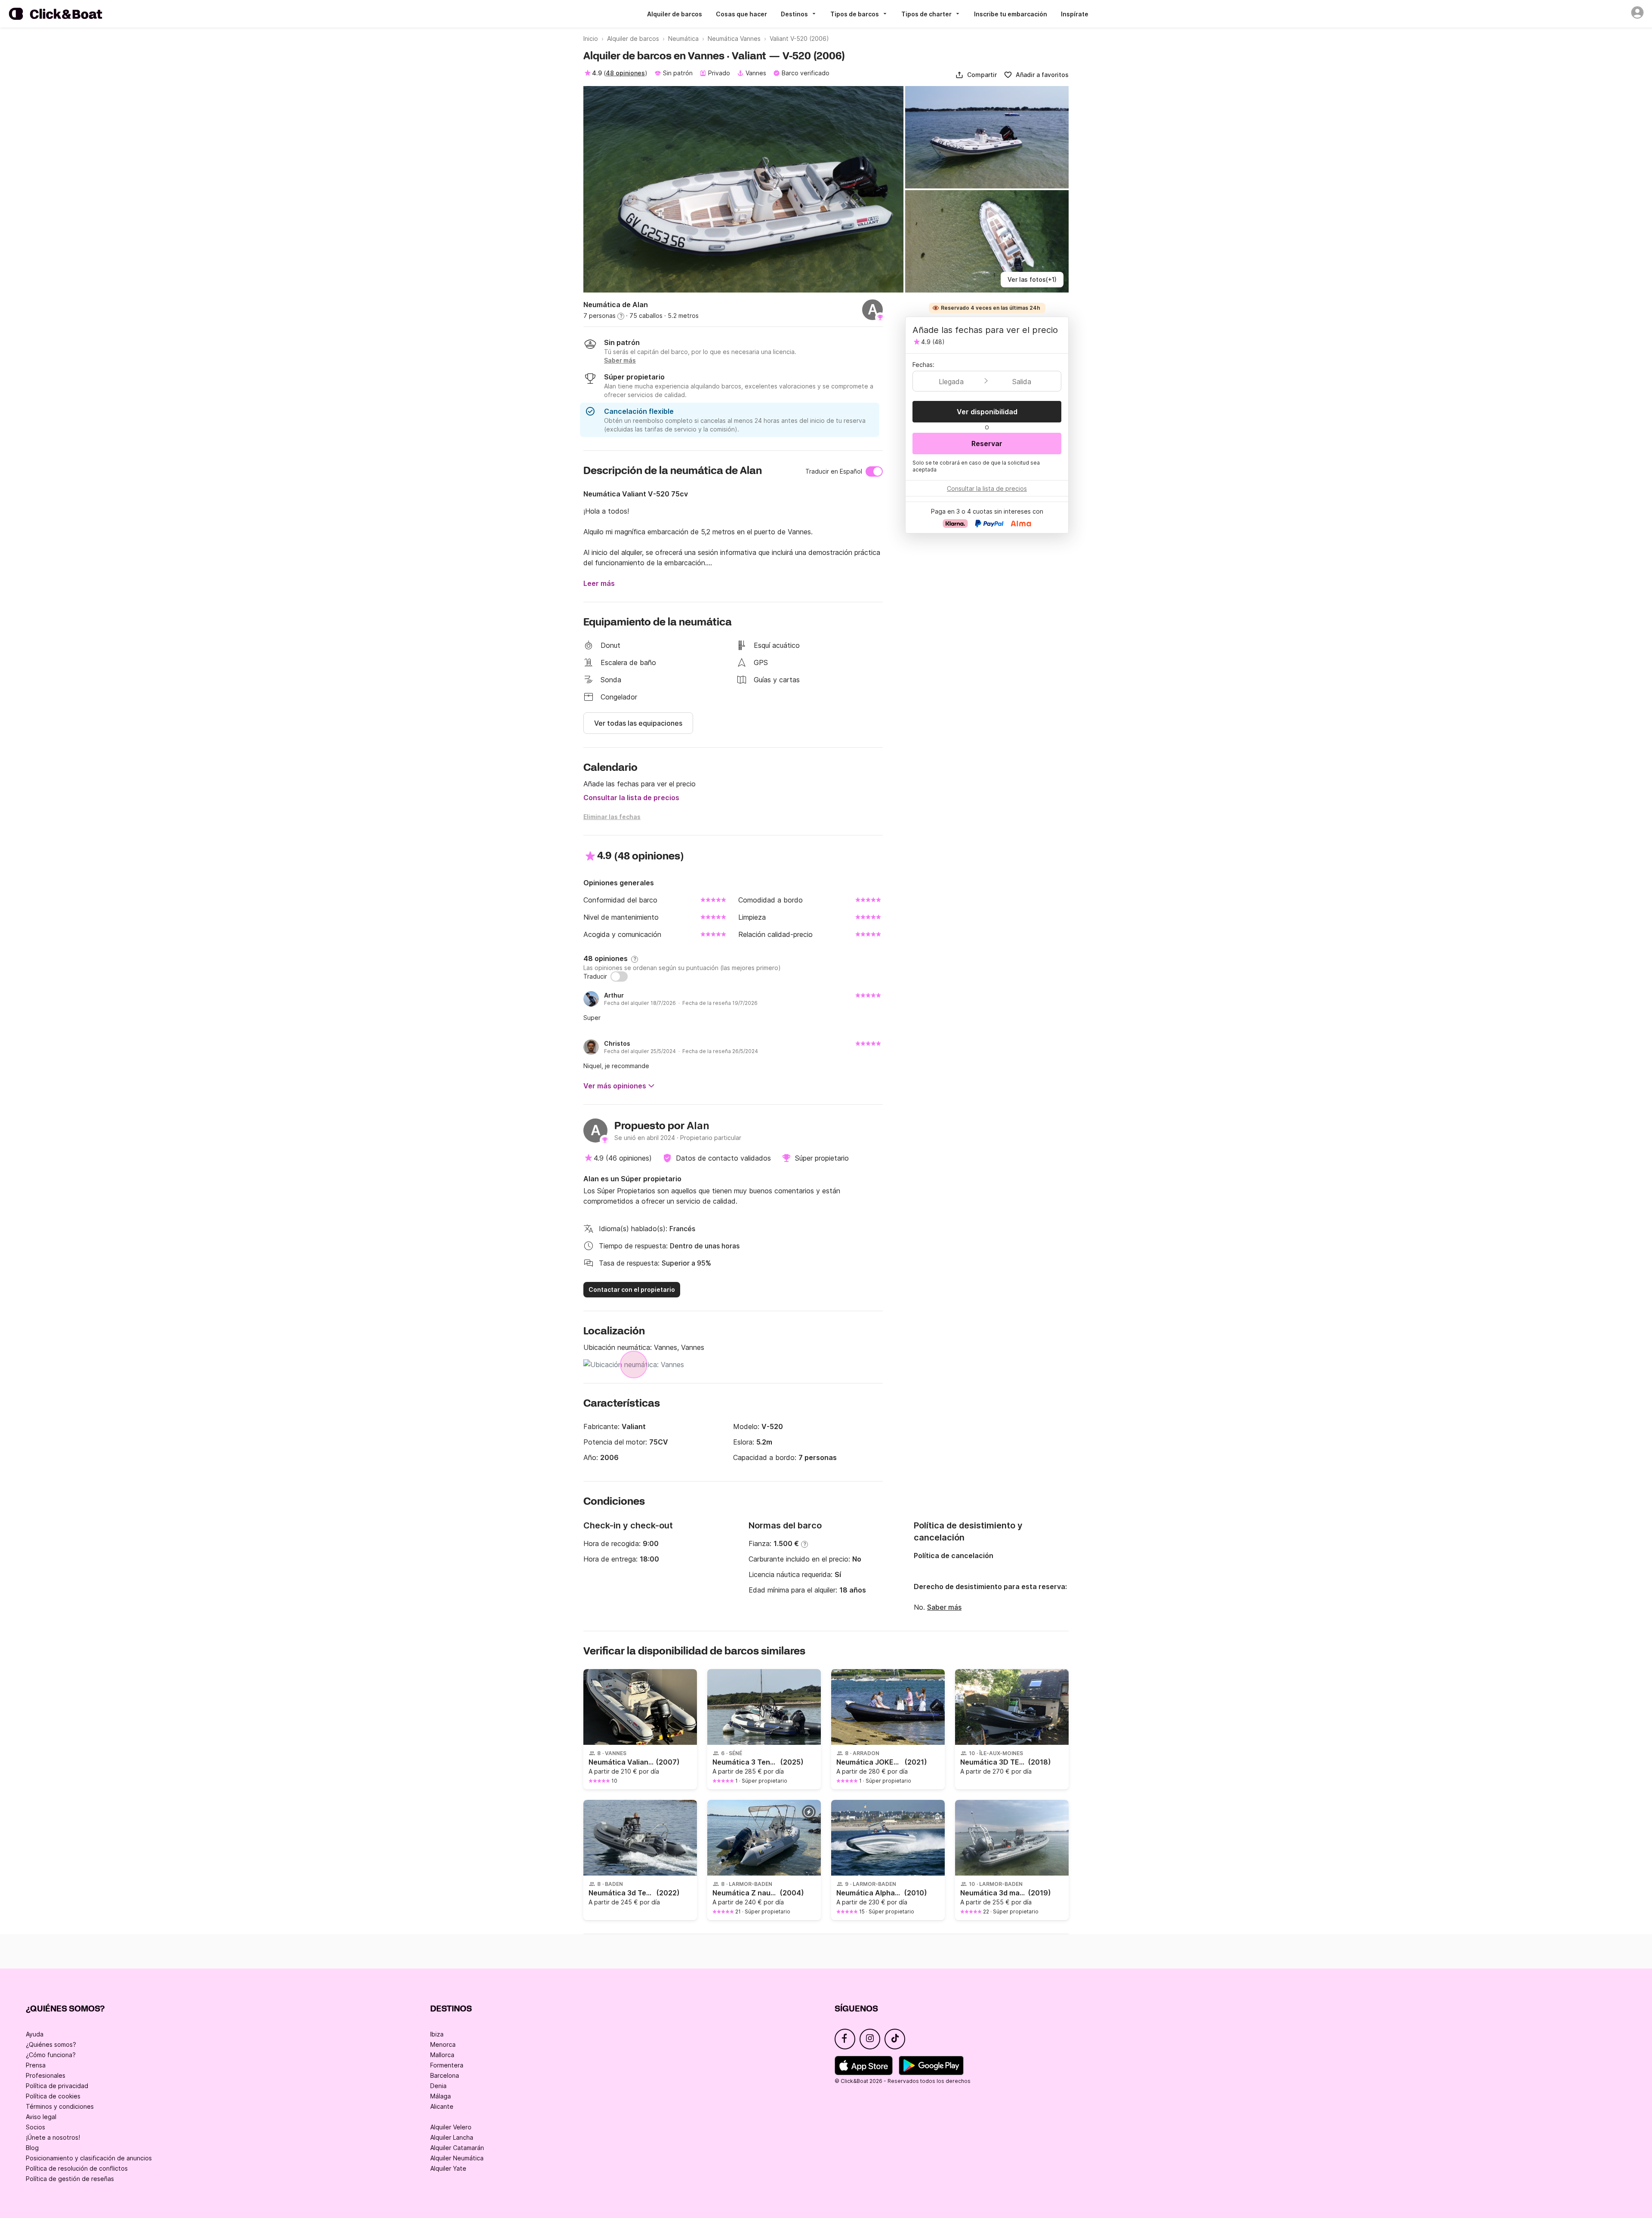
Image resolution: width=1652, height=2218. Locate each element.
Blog (32, 2148)
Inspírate (1075, 14)
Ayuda (35, 2034)
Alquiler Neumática (457, 2158)
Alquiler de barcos (675, 14)
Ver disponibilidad (987, 412)
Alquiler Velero (451, 2127)
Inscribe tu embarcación (1011, 14)
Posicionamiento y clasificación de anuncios (89, 2158)
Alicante (442, 2106)
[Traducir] (619, 977)
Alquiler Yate (448, 2168)
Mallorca (442, 2055)
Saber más (944, 1607)
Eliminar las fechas (612, 817)
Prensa (36, 2065)
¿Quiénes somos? (51, 2044)
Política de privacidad (57, 2086)
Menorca (443, 2044)
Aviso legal (41, 2117)
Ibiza (437, 2034)
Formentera (447, 2065)
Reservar (987, 444)
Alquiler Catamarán (457, 2148)
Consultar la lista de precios (631, 798)
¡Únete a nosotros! (53, 2137)
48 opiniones (625, 73)
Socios (35, 2127)
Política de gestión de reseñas (70, 2179)
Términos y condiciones (60, 2106)
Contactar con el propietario (632, 1289)
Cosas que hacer (741, 14)
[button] (976, 75)
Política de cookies (53, 2096)
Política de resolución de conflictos (77, 2168)
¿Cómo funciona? (51, 2055)
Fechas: (923, 365)
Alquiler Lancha (452, 2137)
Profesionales (46, 2075)
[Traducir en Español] (874, 471)
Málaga (441, 2096)
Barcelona (445, 2075)
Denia (438, 2086)
